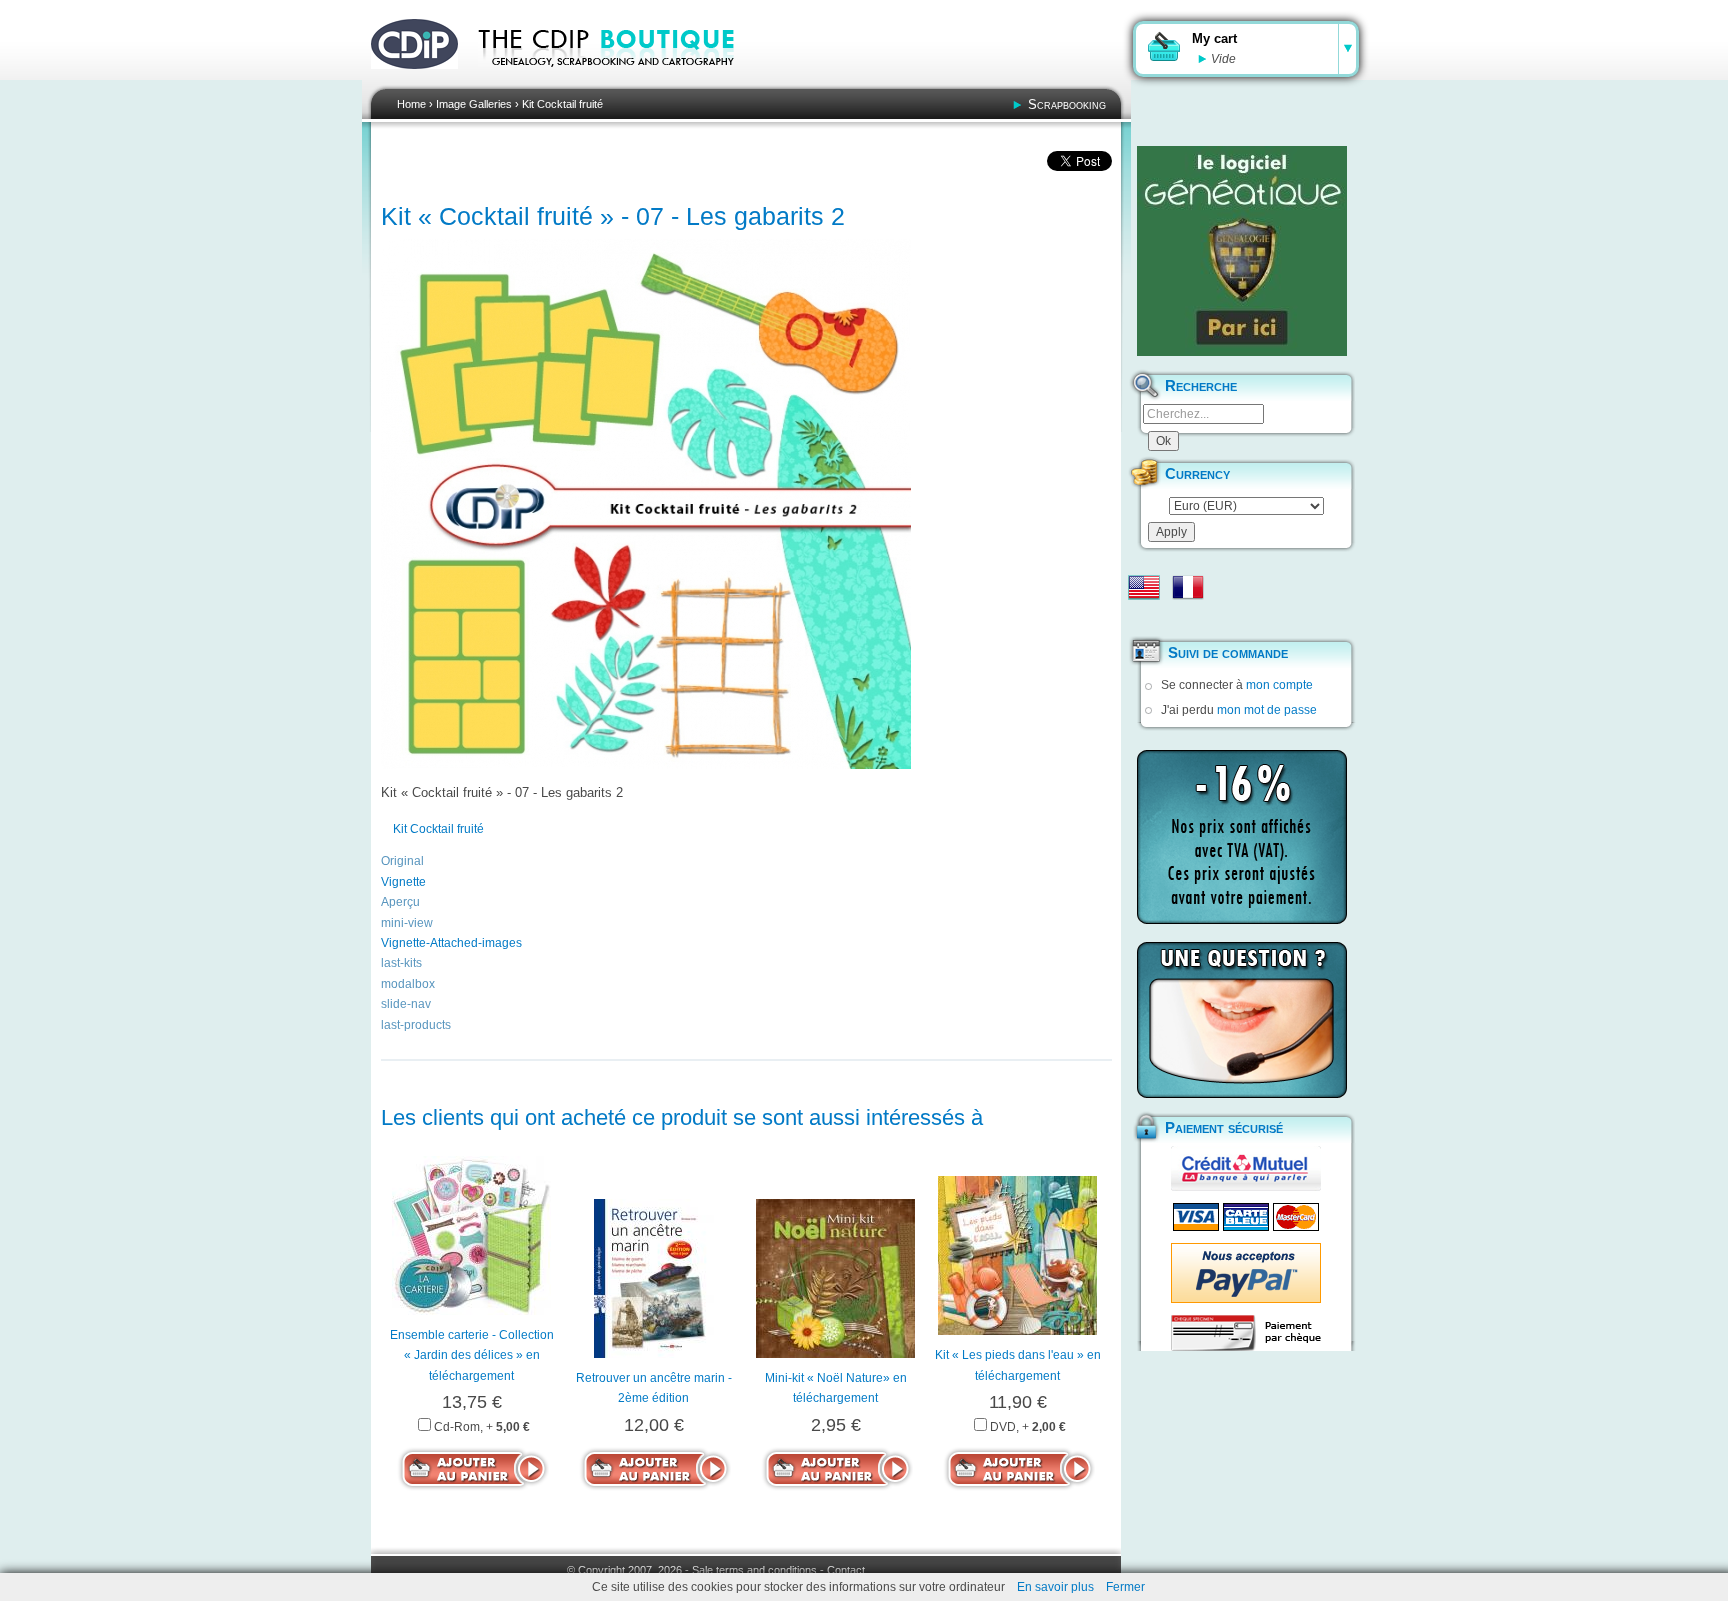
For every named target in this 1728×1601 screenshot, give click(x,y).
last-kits (401, 963)
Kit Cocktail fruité (562, 104)
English (1144, 587)
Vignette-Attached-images (451, 943)
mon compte (1279, 685)
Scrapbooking (1067, 104)
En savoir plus (1055, 1587)
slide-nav (406, 1004)
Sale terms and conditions (754, 1570)
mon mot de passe (1267, 710)
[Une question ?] (1242, 1020)
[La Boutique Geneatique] (1242, 251)
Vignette (403, 882)
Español (1144, 619)
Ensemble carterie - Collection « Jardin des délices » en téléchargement (472, 1355)
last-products (416, 1025)
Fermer (1125, 1587)
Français (1188, 587)
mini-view (407, 923)
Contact (846, 1570)
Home (411, 104)
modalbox (408, 984)
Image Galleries (474, 104)
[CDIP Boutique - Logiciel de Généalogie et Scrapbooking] (620, 80)
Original (402, 861)
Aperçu (400, 902)
